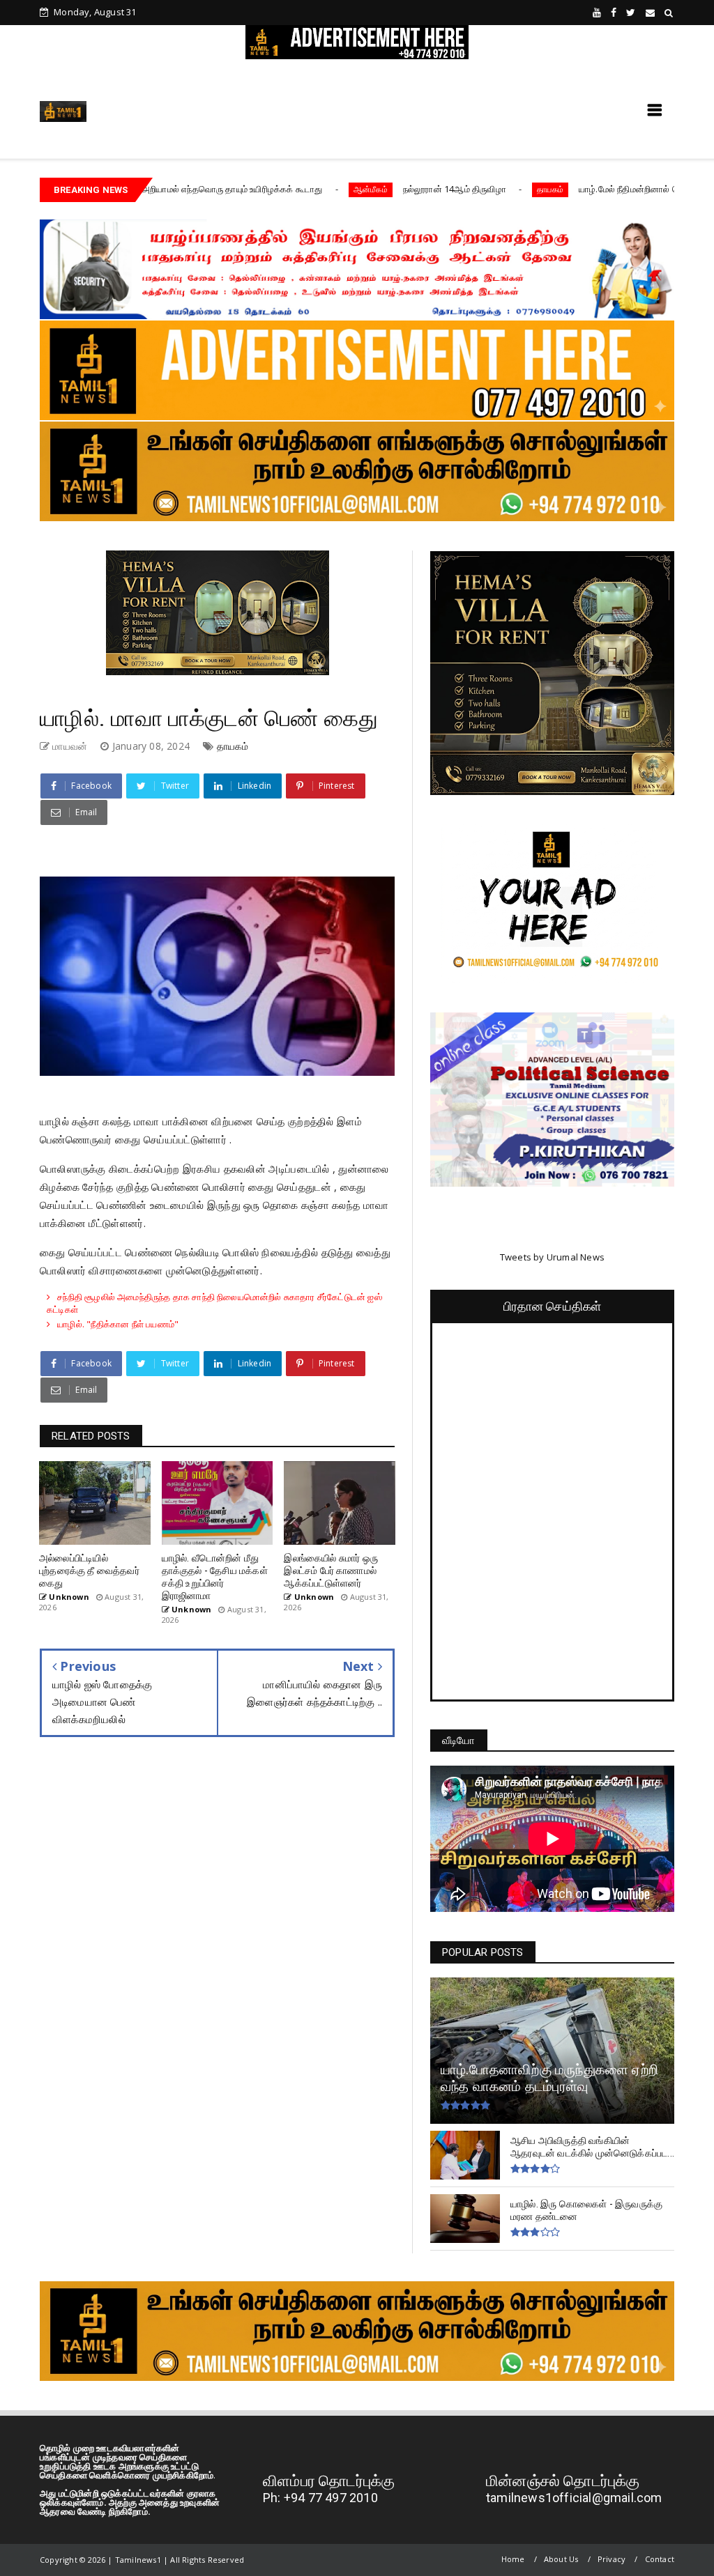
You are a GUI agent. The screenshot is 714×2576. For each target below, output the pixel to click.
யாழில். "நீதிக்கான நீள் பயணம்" (118, 1324)
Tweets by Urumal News (552, 1257)
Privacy (612, 2559)
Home (513, 2559)
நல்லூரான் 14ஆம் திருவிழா (357, 189)
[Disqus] (217, 1953)
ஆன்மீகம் (273, 189)
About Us (561, 2559)
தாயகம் (453, 189)
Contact (660, 2559)
